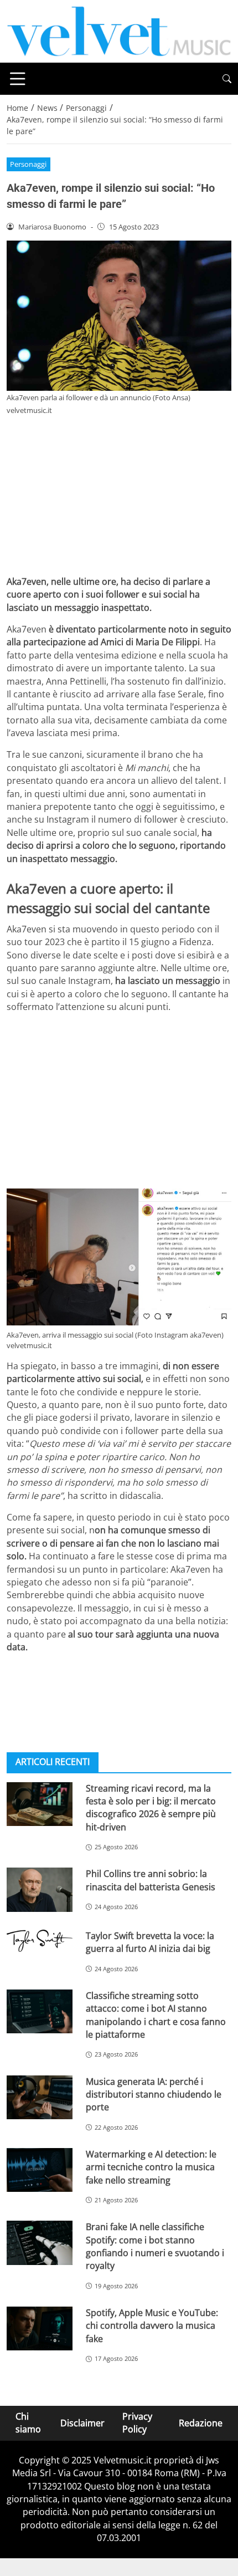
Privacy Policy (137, 2423)
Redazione (201, 2423)
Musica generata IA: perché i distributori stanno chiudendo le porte (154, 2095)
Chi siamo (28, 2423)
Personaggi (28, 164)
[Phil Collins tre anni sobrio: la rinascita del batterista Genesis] (40, 1890)
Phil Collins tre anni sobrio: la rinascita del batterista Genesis (151, 1880)
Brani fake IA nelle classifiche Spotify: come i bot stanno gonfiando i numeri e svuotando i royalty (155, 2246)
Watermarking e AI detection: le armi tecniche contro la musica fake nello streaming (151, 2167)
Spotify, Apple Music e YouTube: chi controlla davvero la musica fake (152, 2326)
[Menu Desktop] (18, 79)
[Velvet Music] (119, 30)
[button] (227, 79)
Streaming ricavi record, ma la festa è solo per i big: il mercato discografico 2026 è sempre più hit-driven (151, 1808)
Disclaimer (82, 2423)
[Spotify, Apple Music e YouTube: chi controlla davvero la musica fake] (40, 2329)
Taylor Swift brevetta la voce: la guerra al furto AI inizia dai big (150, 1942)
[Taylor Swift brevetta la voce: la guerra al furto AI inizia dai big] (40, 1941)
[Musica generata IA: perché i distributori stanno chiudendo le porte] (40, 2098)
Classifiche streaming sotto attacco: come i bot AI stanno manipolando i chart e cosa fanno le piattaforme (156, 2015)
